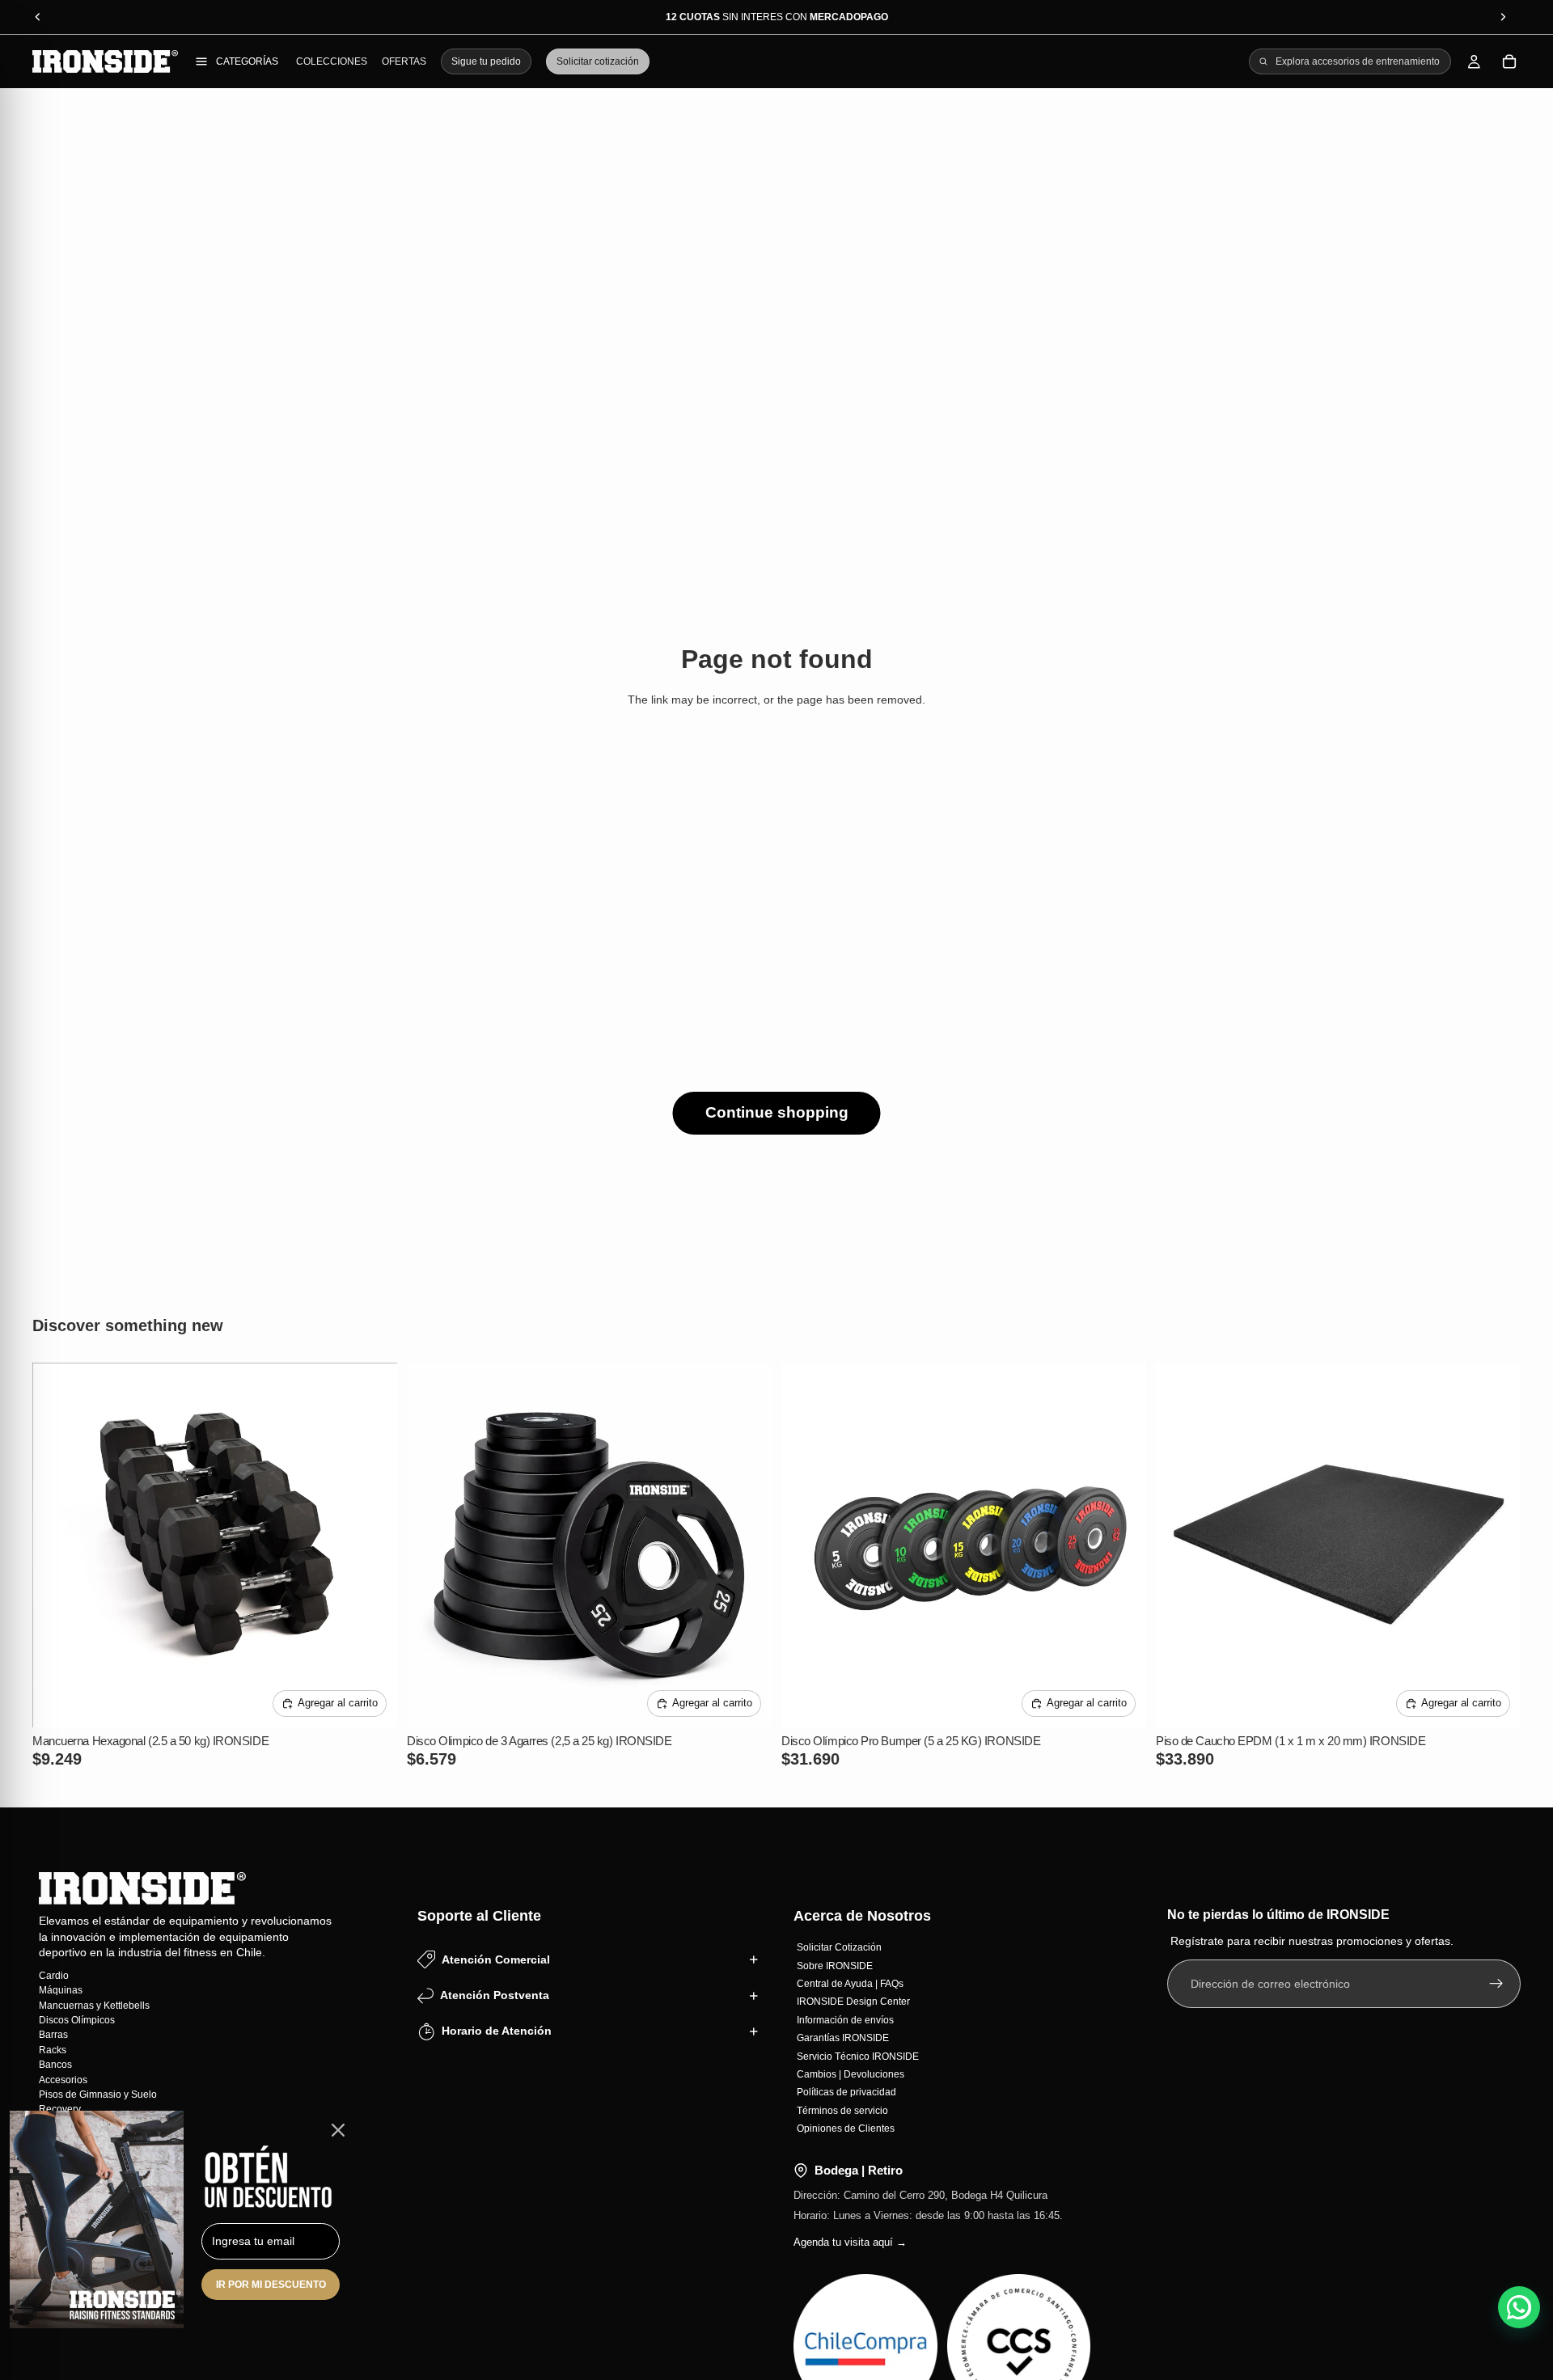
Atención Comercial (496, 1959)
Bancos (55, 2065)
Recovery (60, 2109)
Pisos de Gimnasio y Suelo (98, 2094)
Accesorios (63, 2079)
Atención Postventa (495, 1995)
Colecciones (332, 61)
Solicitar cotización (598, 61)
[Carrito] (1509, 61)
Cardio (54, 1975)
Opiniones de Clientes (846, 2128)
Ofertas (404, 61)
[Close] (338, 2130)
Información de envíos (845, 2019)
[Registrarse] (1496, 1984)
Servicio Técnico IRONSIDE (858, 2056)
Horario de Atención (497, 2031)
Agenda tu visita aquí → (850, 2242)
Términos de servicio (842, 2110)
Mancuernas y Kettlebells (94, 2005)
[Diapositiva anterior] (57, 1545)
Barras (53, 2035)
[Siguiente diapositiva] (373, 1545)
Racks (53, 2049)
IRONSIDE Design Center (853, 2002)
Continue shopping (777, 1112)
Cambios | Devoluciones (851, 2074)
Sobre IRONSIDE (835, 1965)
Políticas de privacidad (846, 2092)
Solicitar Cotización (839, 1947)
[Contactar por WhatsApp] (1519, 2307)
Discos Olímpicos (77, 2020)
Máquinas (61, 1990)
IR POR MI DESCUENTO (271, 2285)
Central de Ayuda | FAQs (850, 1984)
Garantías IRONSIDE (843, 2038)
